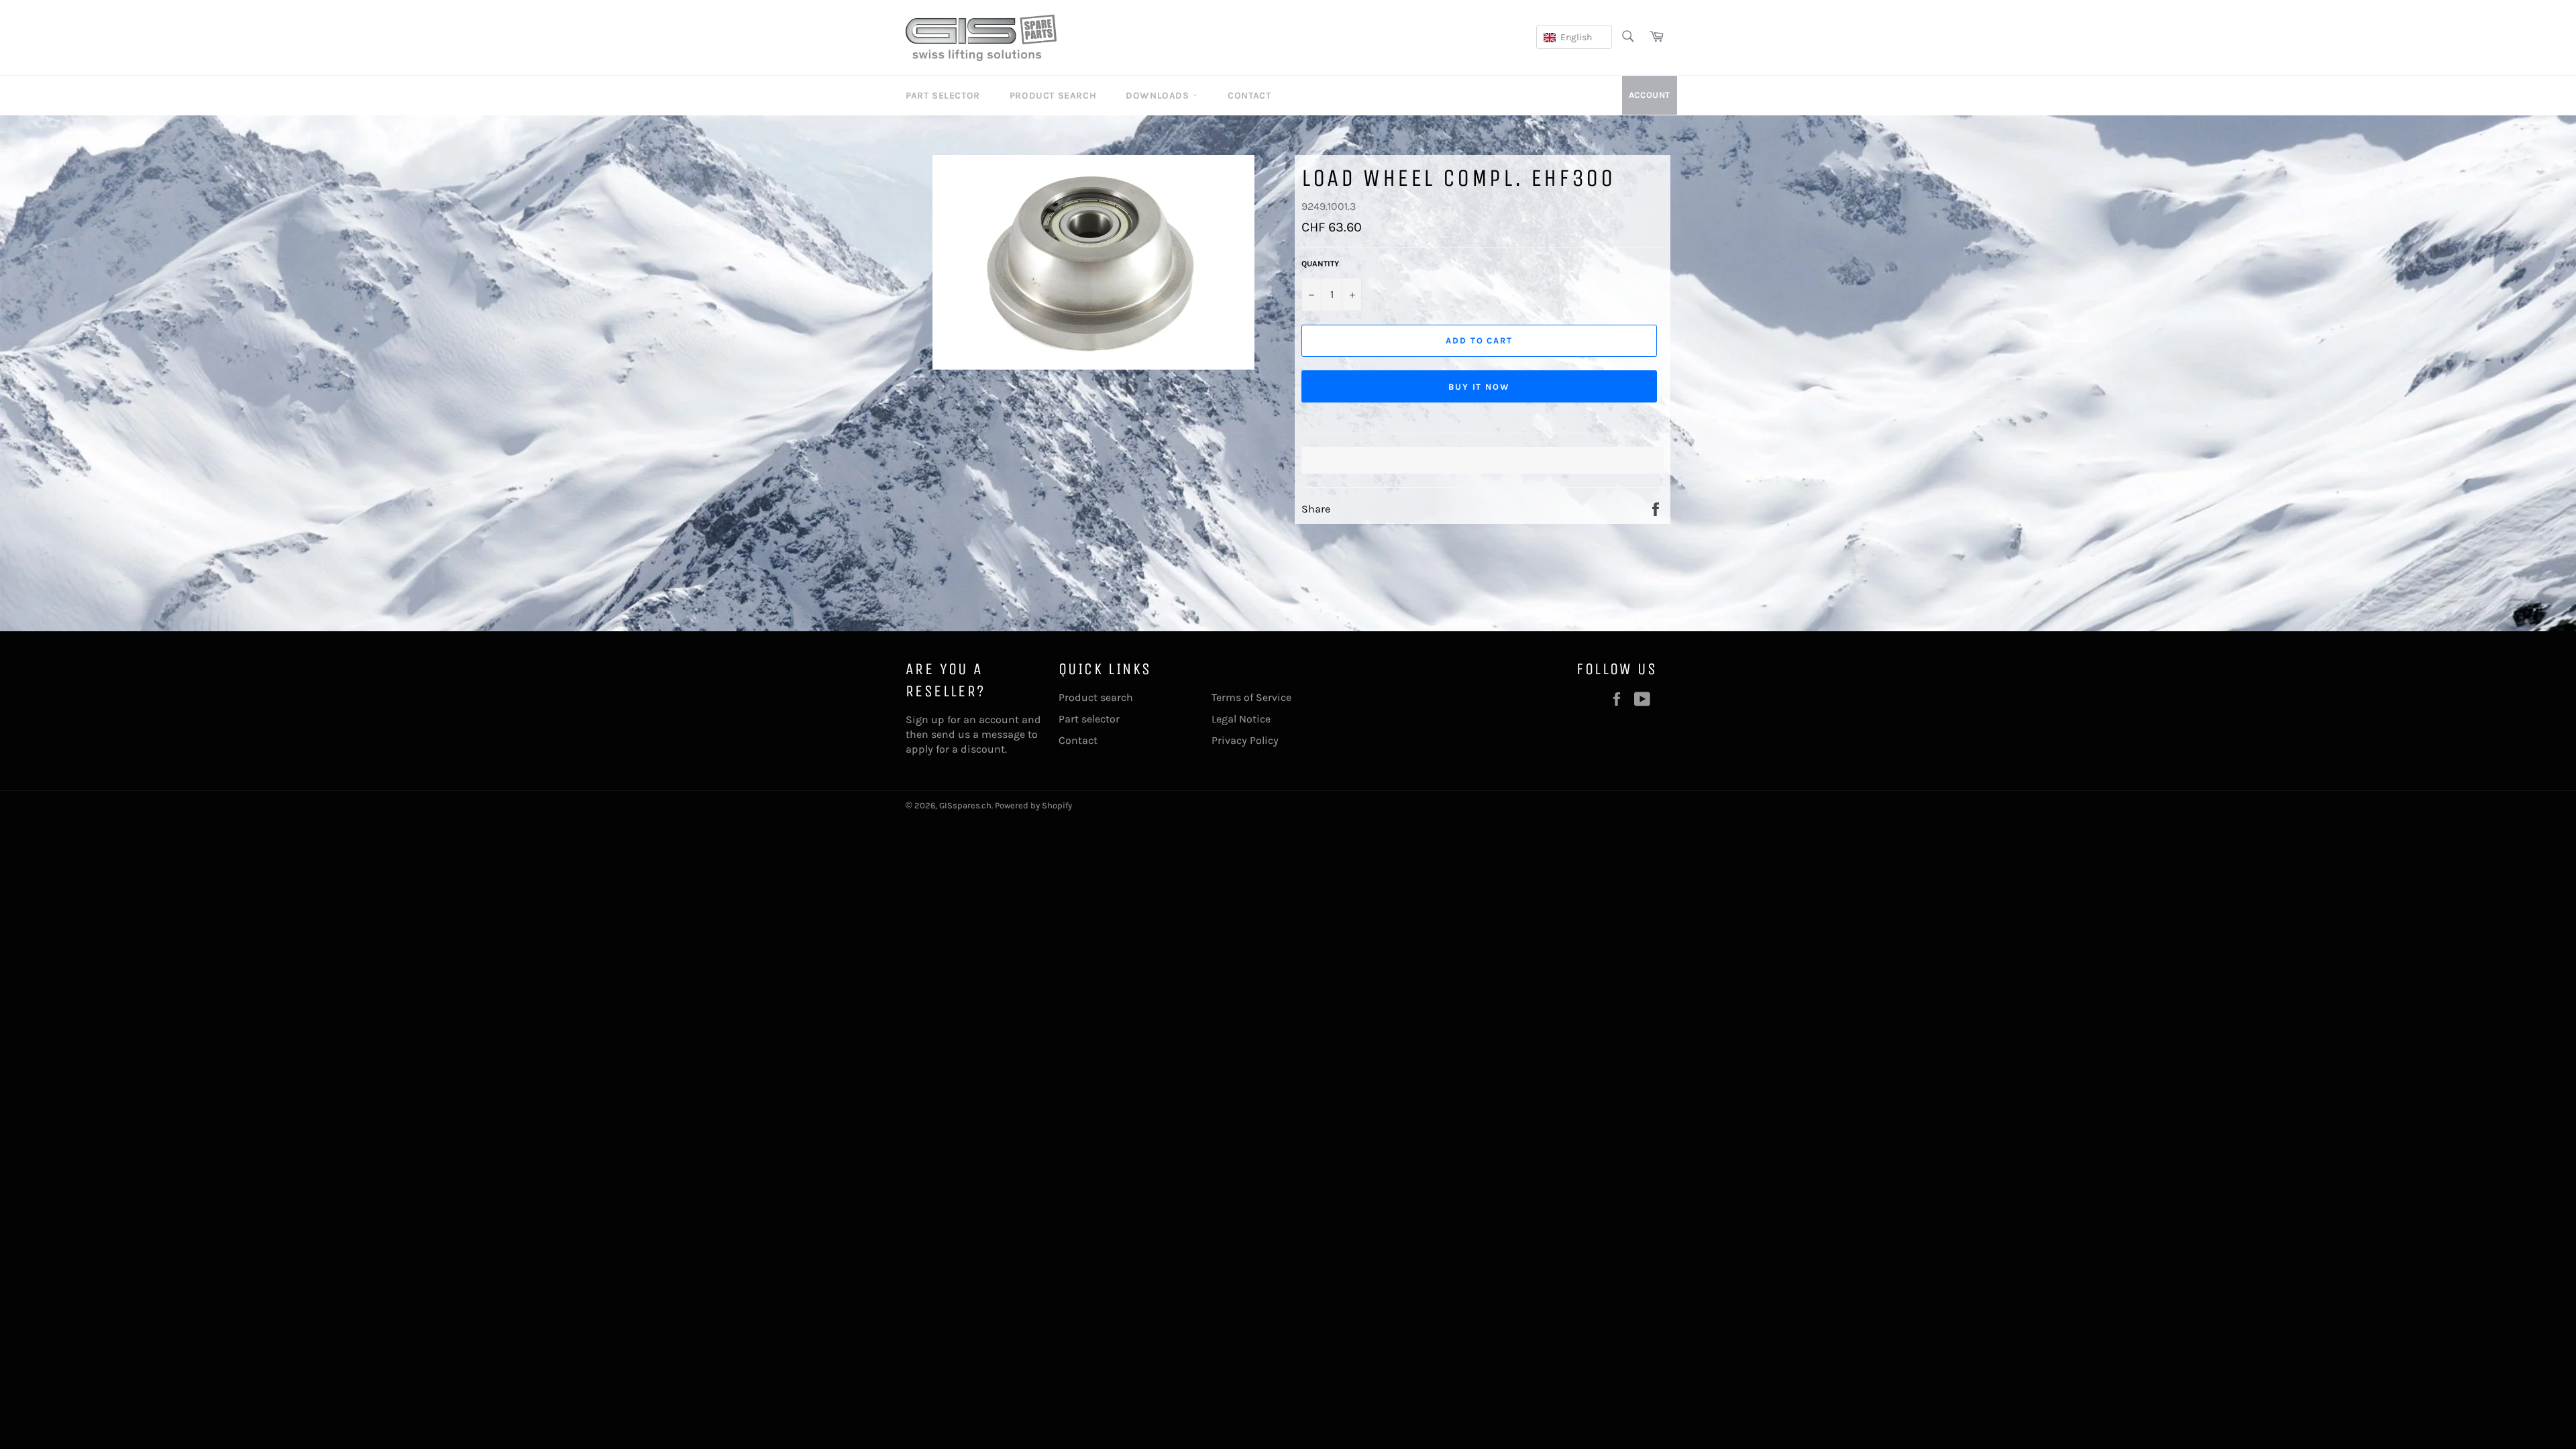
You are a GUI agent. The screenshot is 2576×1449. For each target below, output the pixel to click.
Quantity (1320, 264)
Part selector (1089, 719)
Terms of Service (1251, 697)
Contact (1249, 96)
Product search (1096, 697)
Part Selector (943, 96)
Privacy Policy (1245, 740)
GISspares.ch (965, 805)
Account (1650, 95)
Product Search (1053, 96)
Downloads (1159, 96)
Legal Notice (1241, 719)
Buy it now (1480, 387)
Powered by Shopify (1033, 805)
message (1003, 734)
